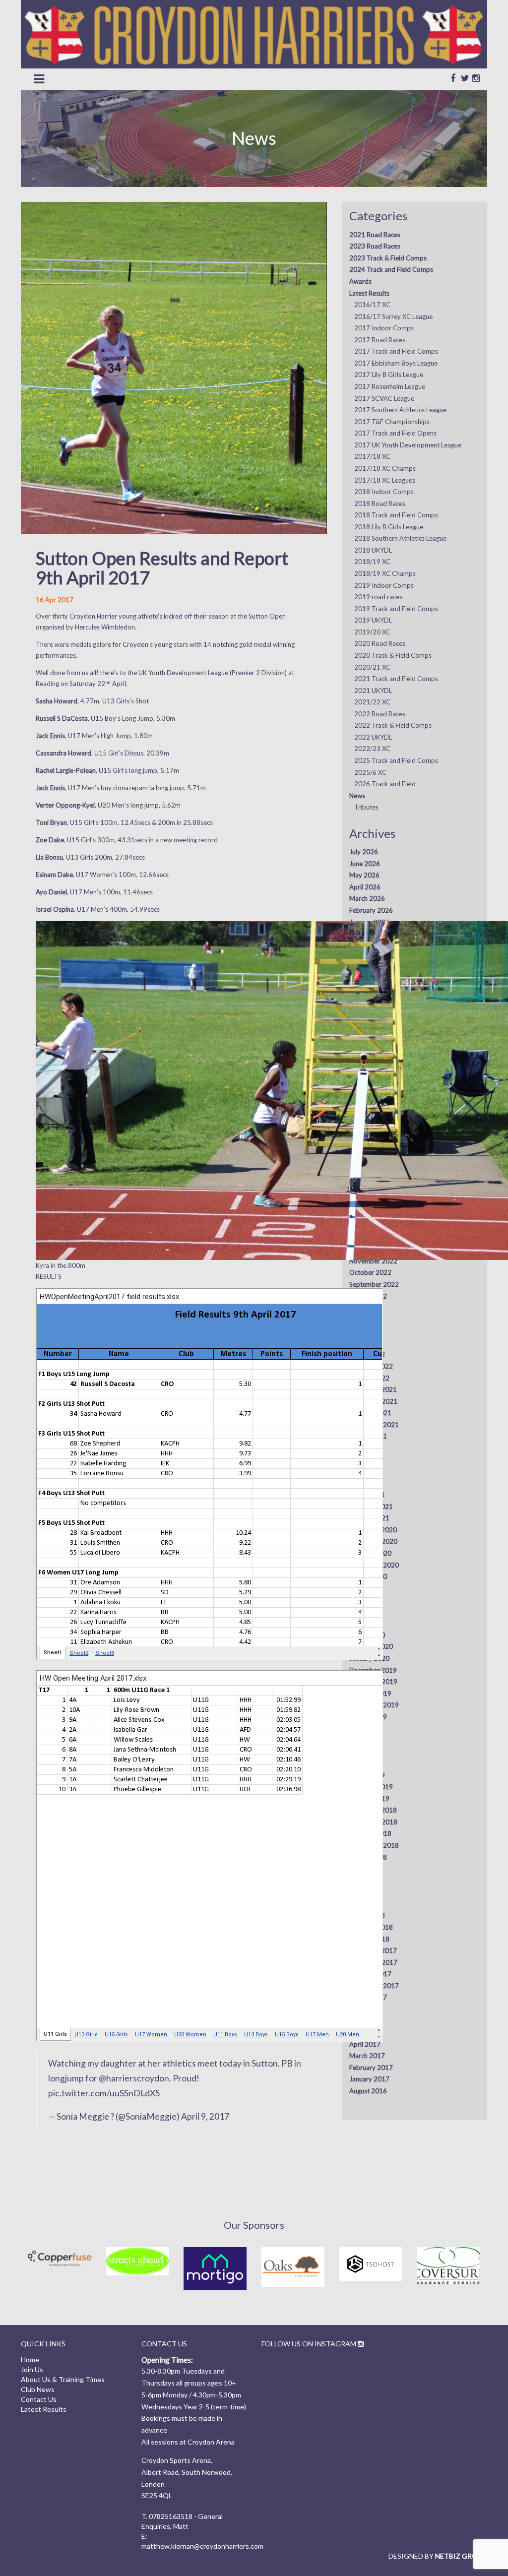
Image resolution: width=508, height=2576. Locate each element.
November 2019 (373, 1682)
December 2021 (373, 1389)
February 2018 (371, 1927)
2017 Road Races (380, 340)
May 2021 (364, 1471)
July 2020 (364, 1588)
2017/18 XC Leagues (385, 480)
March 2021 (367, 1495)
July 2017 (364, 2009)
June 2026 (365, 864)
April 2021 (365, 1483)
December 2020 (373, 1530)
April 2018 (365, 1904)
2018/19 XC (372, 562)
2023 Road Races (375, 246)
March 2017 (367, 2056)
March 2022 (367, 1354)
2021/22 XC (372, 702)
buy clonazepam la (127, 788)
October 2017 (370, 1974)
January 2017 (369, 2079)
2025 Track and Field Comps (396, 760)
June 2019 (365, 1740)
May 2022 (364, 1331)
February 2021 (371, 1507)
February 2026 (371, 910)
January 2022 (369, 1378)
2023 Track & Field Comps (388, 258)
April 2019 (365, 1763)
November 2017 (373, 1962)
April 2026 (365, 887)
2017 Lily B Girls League (389, 375)
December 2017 (373, 1950)
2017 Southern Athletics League (400, 410)
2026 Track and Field (385, 784)
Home (30, 2359)
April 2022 (365, 1343)
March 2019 (367, 1775)
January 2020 (369, 1658)
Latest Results (369, 293)
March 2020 (367, 1635)
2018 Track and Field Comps (396, 515)
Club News (38, 2389)
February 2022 (371, 1366)
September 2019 (374, 1705)
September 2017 (374, 1986)
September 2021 (374, 1425)
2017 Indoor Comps (384, 328)
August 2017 (368, 1997)
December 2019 (373, 1670)
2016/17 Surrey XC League (393, 316)
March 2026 (367, 898)
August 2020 (368, 1576)
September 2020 (374, 1565)
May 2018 (364, 1892)
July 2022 (364, 1308)
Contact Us (39, 2399)
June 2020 (365, 1600)
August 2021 (368, 1436)
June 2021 (365, 1459)
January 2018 (369, 1939)
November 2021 (373, 1401)
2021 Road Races (375, 235)
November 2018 (373, 1822)
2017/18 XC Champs (385, 468)
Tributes (366, 807)
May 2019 (364, 1752)
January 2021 (369, 1518)
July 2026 (364, 852)
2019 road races (378, 597)
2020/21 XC (372, 667)
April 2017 (365, 2044)
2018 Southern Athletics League (400, 538)
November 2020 (373, 1541)
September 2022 (374, 1284)
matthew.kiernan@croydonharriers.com (202, 2546)
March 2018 (367, 1915)
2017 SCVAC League (384, 398)
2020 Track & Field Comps (393, 655)
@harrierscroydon (134, 2078)
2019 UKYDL (373, 620)
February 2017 (371, 2068)
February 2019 (371, 1787)
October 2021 (370, 1413)
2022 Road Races (380, 714)
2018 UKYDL (373, 550)
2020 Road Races (380, 643)
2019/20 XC (372, 632)
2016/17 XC (372, 305)
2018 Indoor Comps (384, 492)
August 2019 (368, 1717)
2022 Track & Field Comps (393, 725)
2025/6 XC (370, 772)
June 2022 (365, 1319)
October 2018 (370, 1833)
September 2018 (374, 1845)
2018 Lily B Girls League (389, 527)
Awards (360, 281)
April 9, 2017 (205, 2116)
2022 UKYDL (373, 737)
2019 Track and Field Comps (396, 609)
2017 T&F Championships (392, 422)
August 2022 (368, 1296)
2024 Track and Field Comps (391, 269)
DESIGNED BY (438, 2556)
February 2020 (371, 1646)
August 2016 (368, 2091)
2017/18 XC (372, 456)
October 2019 (370, 1694)
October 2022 (370, 1272)
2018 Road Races (380, 503)
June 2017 (365, 2020)
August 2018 (368, 1857)
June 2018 (365, 1881)
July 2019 (364, 1728)
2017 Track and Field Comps (396, 351)
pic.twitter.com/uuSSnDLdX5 (104, 2093)
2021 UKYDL (373, 691)
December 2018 (373, 1810)
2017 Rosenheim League (390, 386)
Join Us (32, 2369)
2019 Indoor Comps (384, 585)
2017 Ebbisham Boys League (396, 363)
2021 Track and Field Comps (396, 679)
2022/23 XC (372, 749)
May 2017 (364, 2032)
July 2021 (364, 1448)
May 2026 (364, 875)
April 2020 (365, 1623)
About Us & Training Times (63, 2379)
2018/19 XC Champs (385, 573)
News (357, 796)
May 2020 (364, 1612)
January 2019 (369, 1799)
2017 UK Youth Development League (408, 445)
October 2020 (370, 1553)
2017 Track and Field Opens (395, 433)
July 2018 (364, 1869)
